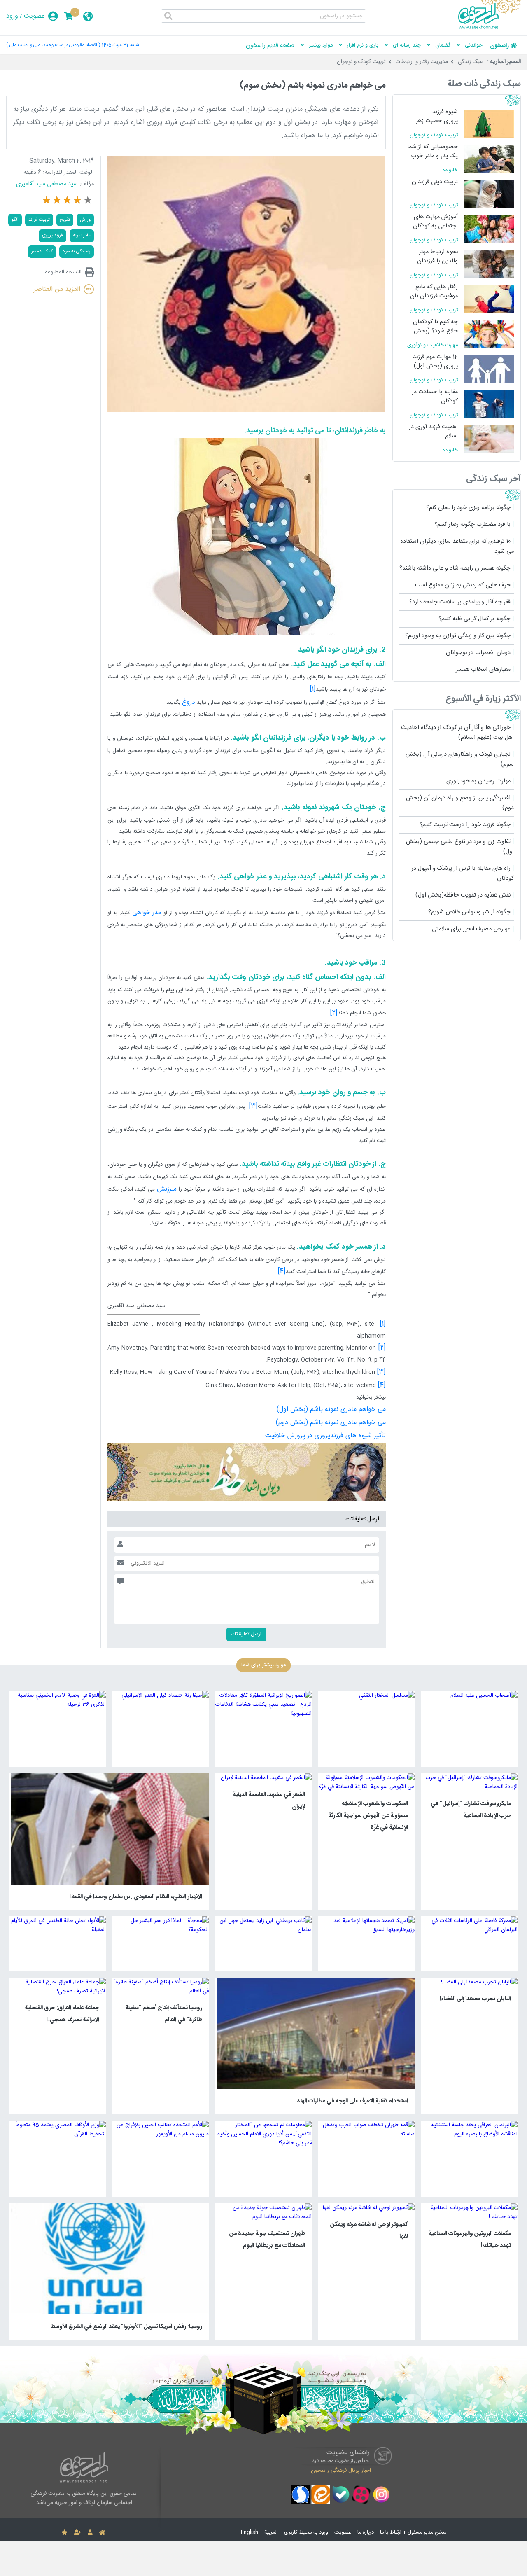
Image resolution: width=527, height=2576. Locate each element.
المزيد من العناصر (57, 289)
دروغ (189, 702)
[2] (382, 1348)
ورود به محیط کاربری (306, 2533)
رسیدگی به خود (77, 251)
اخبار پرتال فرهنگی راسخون (341, 2471)
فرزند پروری (52, 235)
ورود (12, 16)
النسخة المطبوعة (63, 272)
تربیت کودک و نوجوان (361, 62)
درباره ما (366, 2533)
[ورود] (90, 2533)
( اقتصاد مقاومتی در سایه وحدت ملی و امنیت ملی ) (53, 45)
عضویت (34, 16)
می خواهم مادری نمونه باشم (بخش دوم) (331, 1423)
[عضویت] (78, 2533)
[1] (383, 1324)
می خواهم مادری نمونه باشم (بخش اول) (331, 1409)
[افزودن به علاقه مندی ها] (64, 2533)
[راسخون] (490, 28)
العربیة (271, 2533)
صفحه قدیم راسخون (270, 46)
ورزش (85, 220)
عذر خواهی (147, 913)
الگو (15, 220)
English (250, 2533)
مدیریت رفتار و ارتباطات (422, 62)
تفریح (65, 220)
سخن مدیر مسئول (427, 2533)
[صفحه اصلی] (102, 2533)
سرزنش (167, 1189)
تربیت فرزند (39, 220)
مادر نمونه (82, 235)
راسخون (499, 46)
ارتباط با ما (391, 2533)
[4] (382, 1385)
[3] (381, 1372)
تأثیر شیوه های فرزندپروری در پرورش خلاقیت (325, 1436)
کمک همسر (42, 251)
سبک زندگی (471, 62)
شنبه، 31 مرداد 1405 (120, 45)
